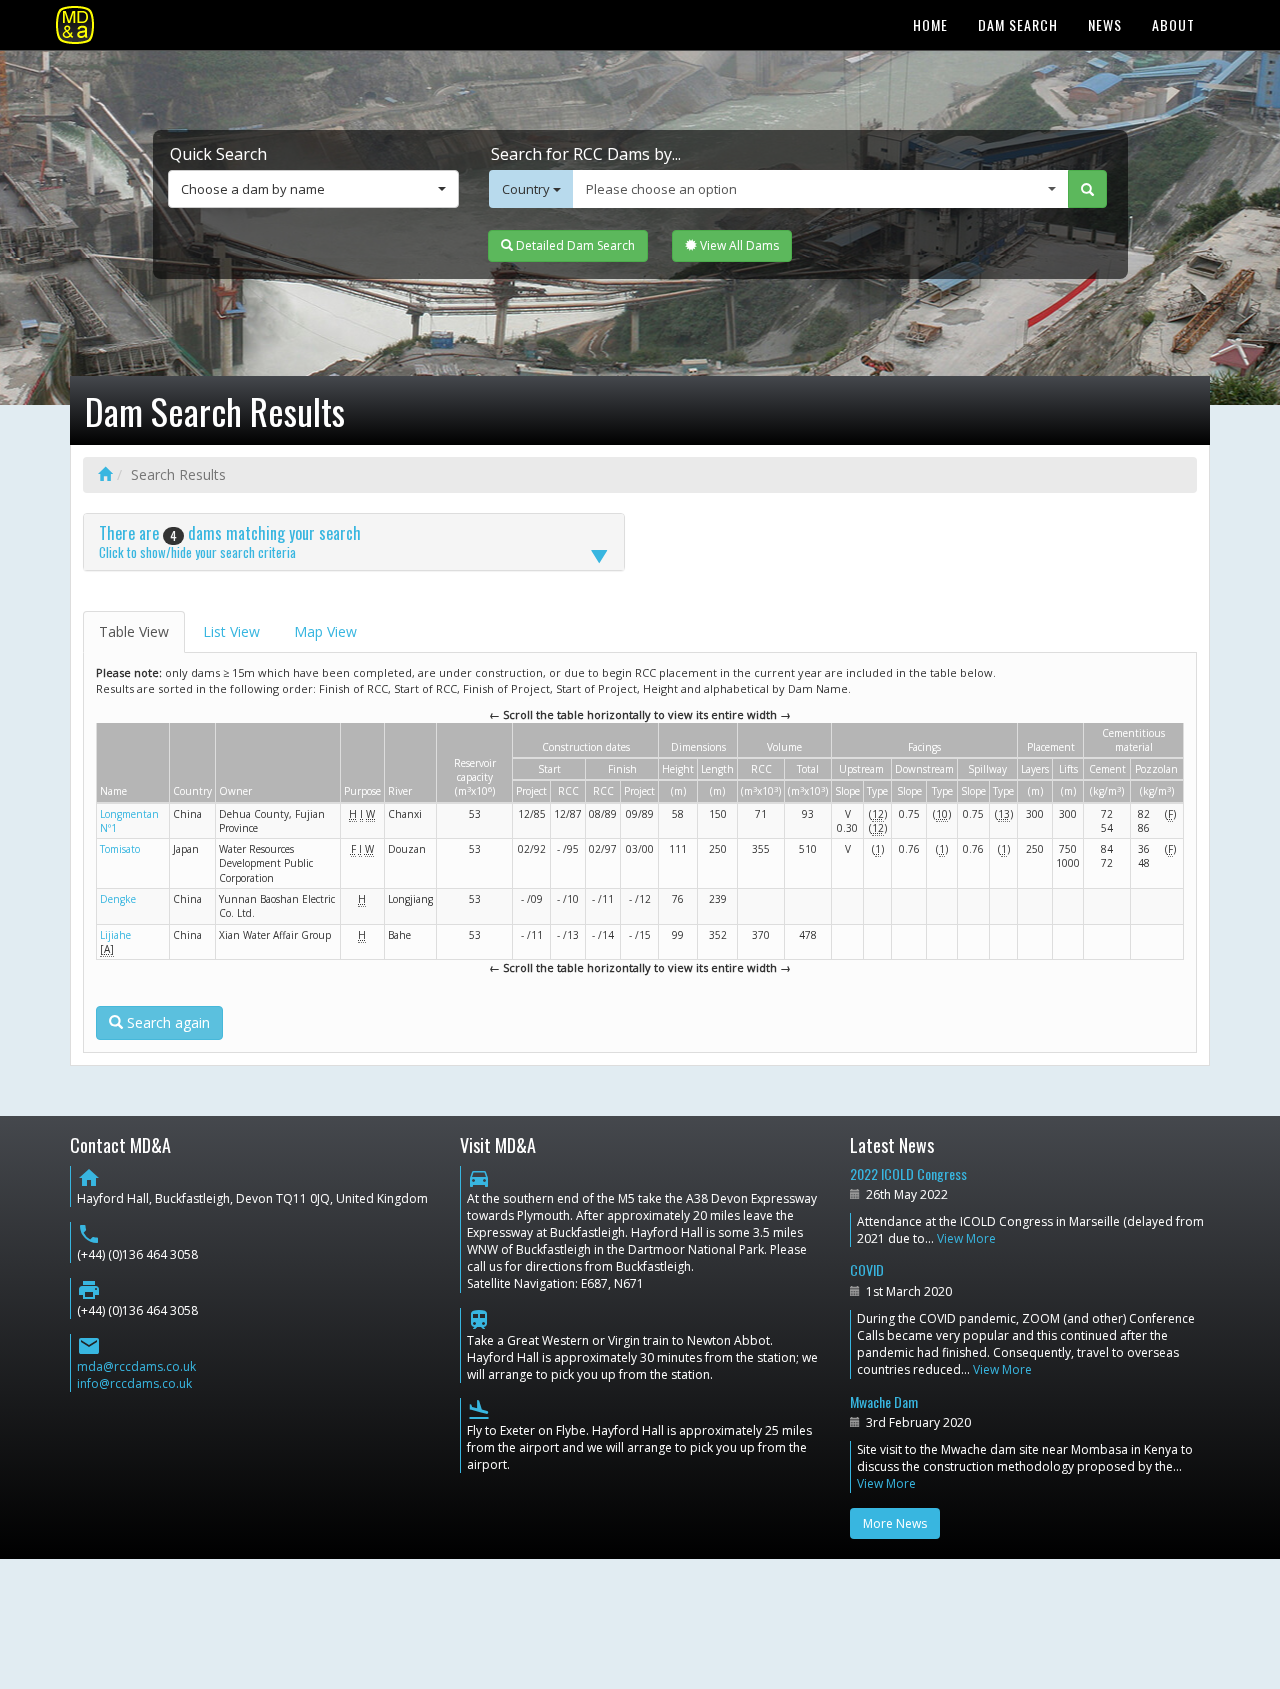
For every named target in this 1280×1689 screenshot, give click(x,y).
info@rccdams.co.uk (134, 1383)
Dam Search (1018, 24)
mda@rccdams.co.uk (136, 1366)
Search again (166, 1022)
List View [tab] (231, 631)
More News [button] (895, 1523)
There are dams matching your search (230, 541)
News (1105, 24)
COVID (867, 1269)
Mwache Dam (884, 1401)
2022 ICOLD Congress (908, 1173)
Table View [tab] (134, 631)
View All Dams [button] (738, 245)
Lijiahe (115, 935)
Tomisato (120, 849)
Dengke (118, 899)
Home (930, 24)
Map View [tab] (325, 631)
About (1173, 24)
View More (966, 1238)
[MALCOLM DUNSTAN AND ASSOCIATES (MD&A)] (75, 25)
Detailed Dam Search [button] (574, 245)
